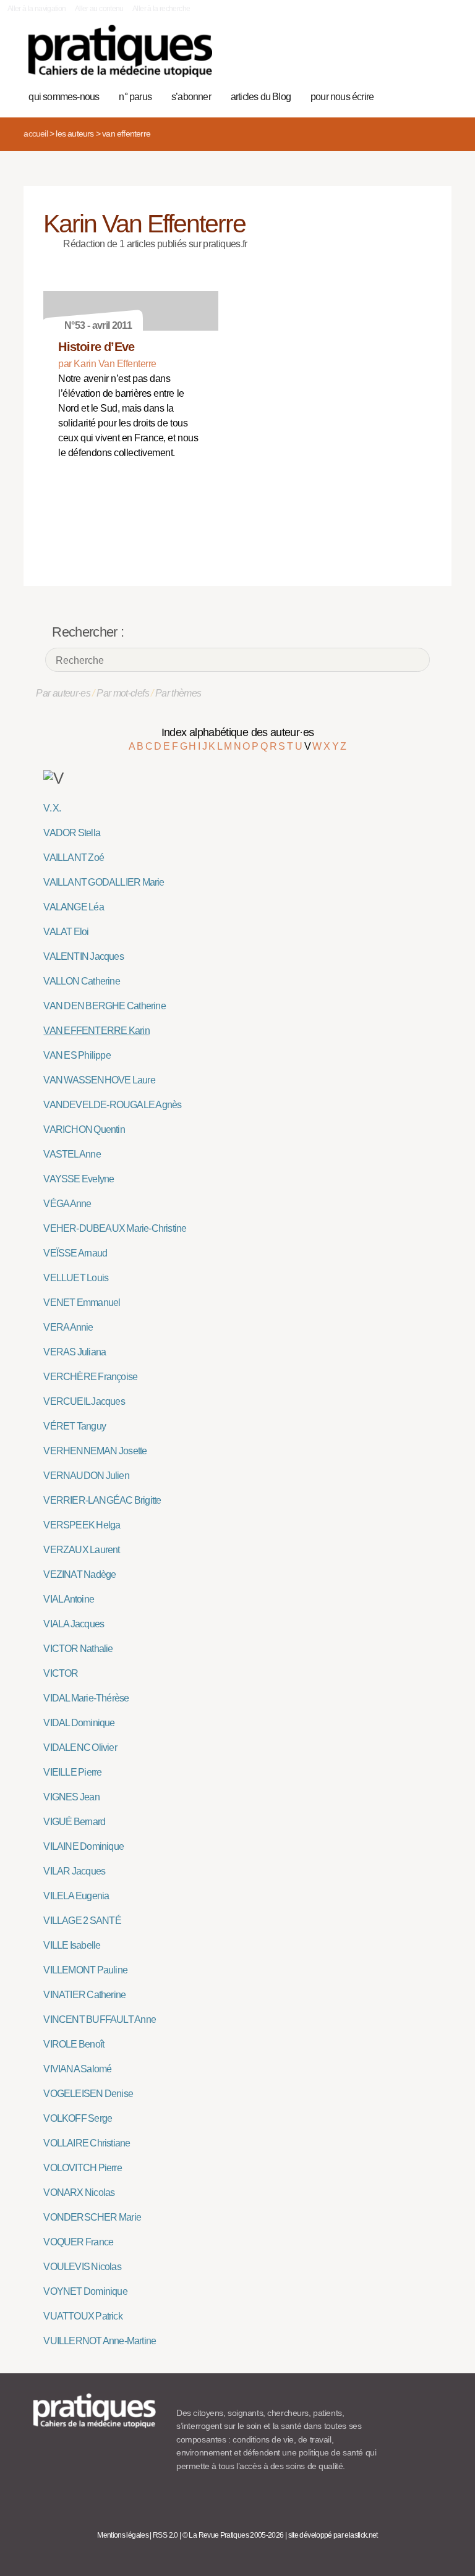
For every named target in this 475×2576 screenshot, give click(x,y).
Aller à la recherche (161, 9)
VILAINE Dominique (83, 1846)
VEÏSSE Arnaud (75, 1253)
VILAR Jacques (74, 1871)
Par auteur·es (63, 693)
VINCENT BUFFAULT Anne (100, 2019)
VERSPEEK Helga (82, 1525)
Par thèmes (178, 693)
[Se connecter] (436, 57)
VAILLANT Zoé (74, 858)
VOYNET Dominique (85, 2291)
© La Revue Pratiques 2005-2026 (233, 2535)
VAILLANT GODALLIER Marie (104, 882)
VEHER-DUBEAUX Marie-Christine (115, 1228)
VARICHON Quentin (84, 1129)
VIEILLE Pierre (72, 1772)
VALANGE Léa (73, 907)
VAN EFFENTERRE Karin (96, 1031)
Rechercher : (88, 632)
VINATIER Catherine (84, 1995)
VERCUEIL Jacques (84, 1401)
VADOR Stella (72, 833)
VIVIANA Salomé (77, 2069)
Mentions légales (123, 2535)
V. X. (52, 808)
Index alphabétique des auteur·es (238, 732)
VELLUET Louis (76, 1278)
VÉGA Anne (67, 1204)
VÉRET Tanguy (75, 1426)
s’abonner (191, 97)
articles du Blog (261, 97)
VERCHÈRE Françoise (90, 1377)
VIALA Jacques (74, 1624)
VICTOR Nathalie (78, 1649)
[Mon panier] (397, 57)
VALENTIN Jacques (83, 956)
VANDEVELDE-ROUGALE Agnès (112, 1105)
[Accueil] (120, 51)
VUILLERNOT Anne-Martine (100, 2341)
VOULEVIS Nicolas (82, 2267)
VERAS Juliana (75, 1352)
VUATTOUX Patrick (83, 2316)
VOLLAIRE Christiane (87, 2143)
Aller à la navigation (37, 9)
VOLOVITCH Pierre (82, 2168)
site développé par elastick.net (333, 2535)
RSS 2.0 (165, 2535)
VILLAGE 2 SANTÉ (82, 1921)
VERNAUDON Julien (86, 1476)
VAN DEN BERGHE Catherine (104, 1006)
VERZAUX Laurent (81, 1550)
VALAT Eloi (66, 932)
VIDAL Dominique (79, 1723)
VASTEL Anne (72, 1154)
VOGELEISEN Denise (88, 2094)
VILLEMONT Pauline (85, 1970)
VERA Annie (68, 1327)
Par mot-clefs (123, 693)
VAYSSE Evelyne (79, 1179)
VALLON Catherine (81, 981)
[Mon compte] (417, 57)
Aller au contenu (99, 9)
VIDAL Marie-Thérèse (86, 1698)
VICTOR (61, 1673)
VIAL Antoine (69, 1599)
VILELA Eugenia (76, 1896)
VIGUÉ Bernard (74, 1822)
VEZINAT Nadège (79, 1574)
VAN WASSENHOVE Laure (99, 1080)
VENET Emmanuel (82, 1303)
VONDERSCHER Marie (92, 2217)
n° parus (135, 97)
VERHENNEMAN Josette (95, 1451)
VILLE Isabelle (72, 1945)
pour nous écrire (342, 97)
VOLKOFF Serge (78, 2118)
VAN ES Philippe (77, 1055)
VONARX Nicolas (79, 2193)
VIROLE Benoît (74, 2044)
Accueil (35, 133)
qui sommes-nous (64, 97)
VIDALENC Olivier (80, 1748)
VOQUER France (78, 2242)
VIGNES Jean (71, 1797)
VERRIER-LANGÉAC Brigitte (102, 1500)
